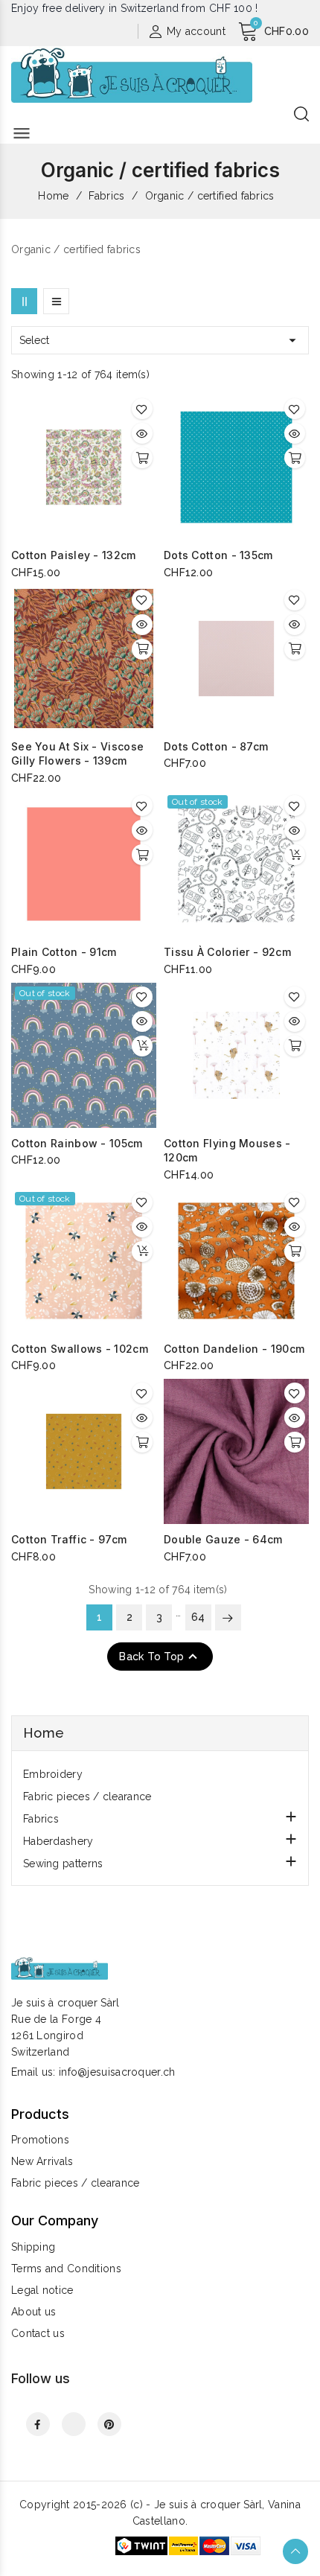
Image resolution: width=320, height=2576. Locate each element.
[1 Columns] (56, 301)
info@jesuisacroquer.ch (117, 2072)
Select (160, 340)
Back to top (160, 1657)
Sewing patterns (63, 1864)
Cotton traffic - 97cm (69, 1539)
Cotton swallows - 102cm (80, 1349)
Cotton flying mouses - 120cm (227, 1151)
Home (44, 1733)
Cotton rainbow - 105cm (77, 1143)
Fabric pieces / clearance (87, 1796)
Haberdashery (58, 1841)
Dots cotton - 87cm (216, 746)
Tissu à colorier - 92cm (227, 952)
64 (198, 1617)
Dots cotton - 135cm (218, 555)
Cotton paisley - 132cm (74, 555)
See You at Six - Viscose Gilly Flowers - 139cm (77, 754)
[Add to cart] (142, 458)
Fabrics (41, 1819)
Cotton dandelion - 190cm (234, 1349)
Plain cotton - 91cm (64, 952)
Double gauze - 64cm (223, 1539)
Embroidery (53, 1774)
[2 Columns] (24, 301)
